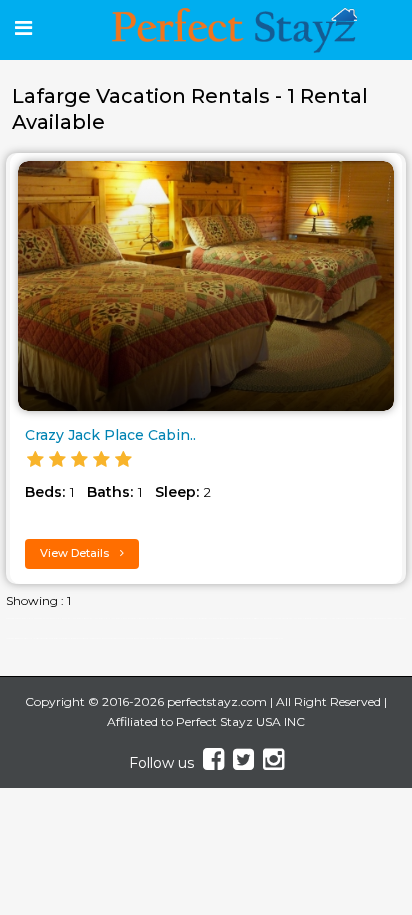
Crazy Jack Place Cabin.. (110, 435)
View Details (76, 553)
